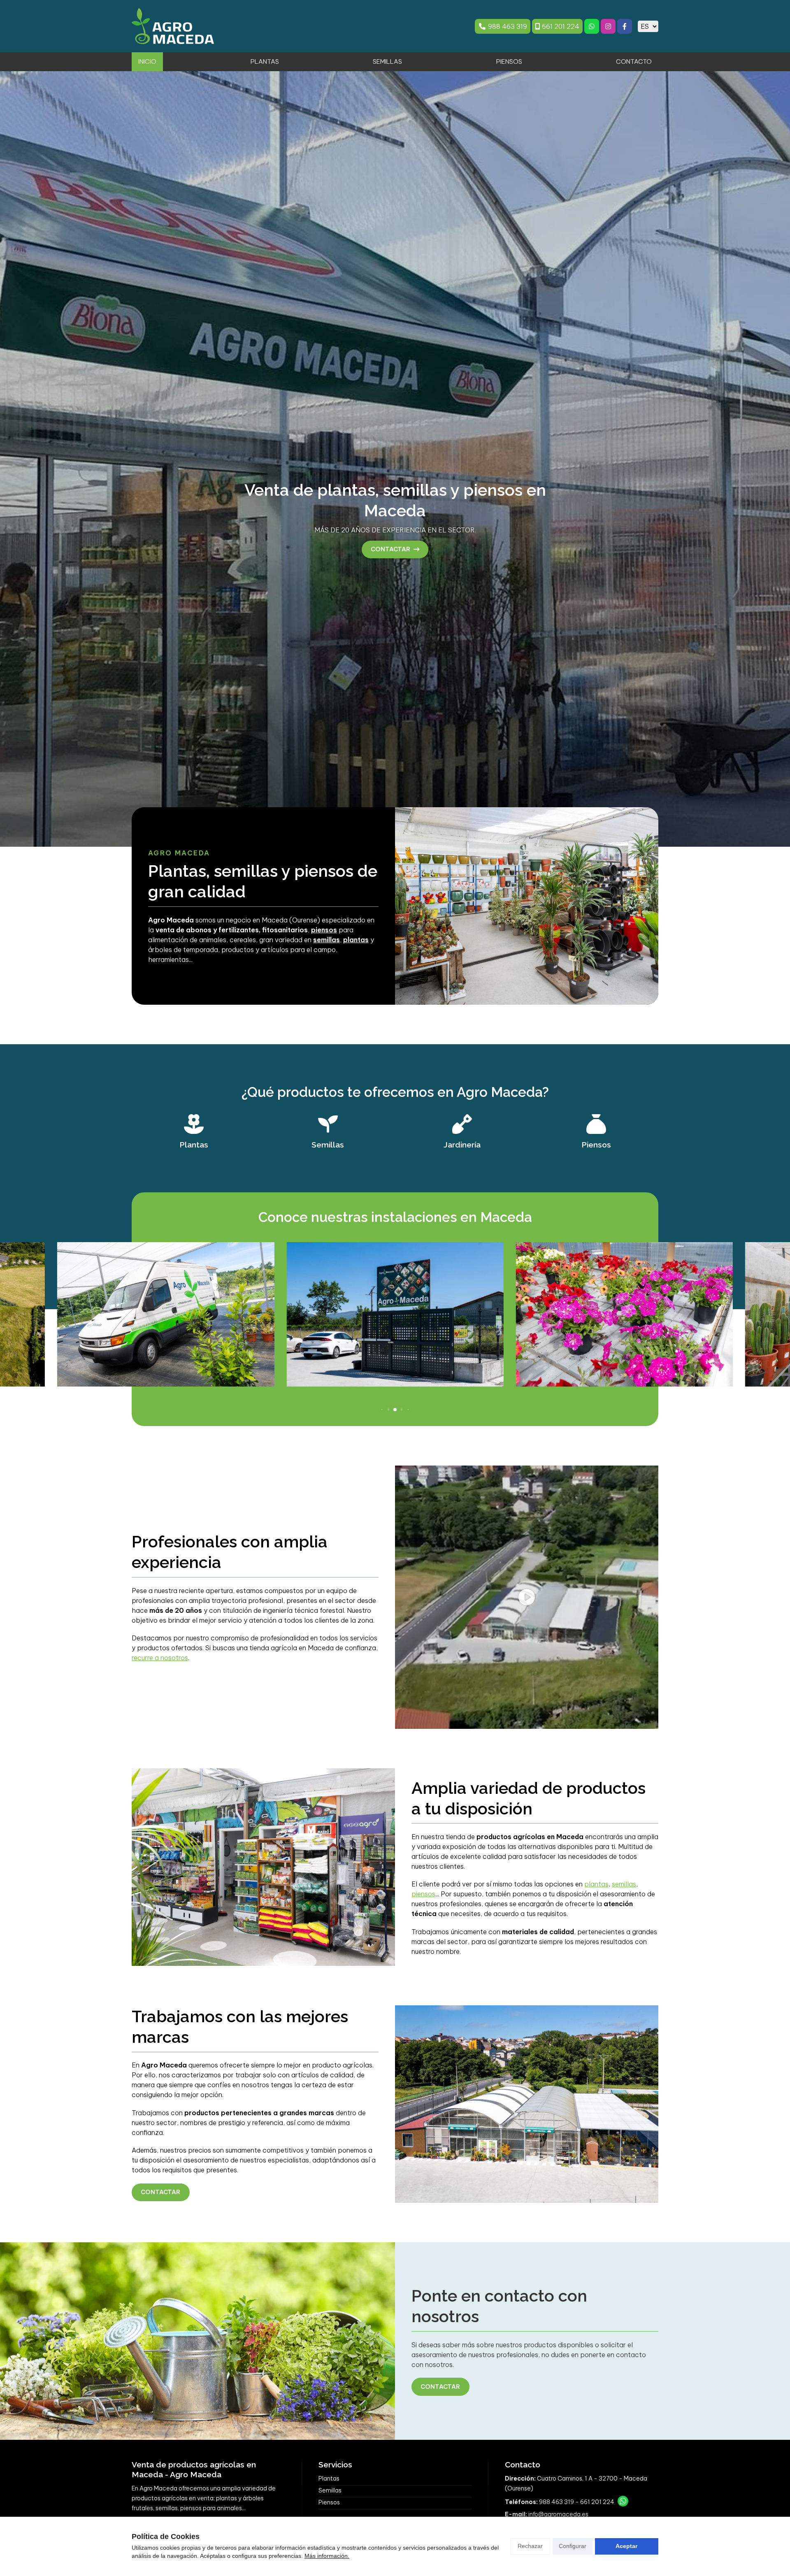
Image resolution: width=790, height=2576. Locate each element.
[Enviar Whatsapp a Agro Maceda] (592, 26)
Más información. (327, 2556)
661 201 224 (597, 2502)
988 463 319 (556, 2502)
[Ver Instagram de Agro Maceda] (608, 26)
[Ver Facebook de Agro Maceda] (625, 26)
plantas (596, 1884)
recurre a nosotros (160, 1658)
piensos (423, 1894)
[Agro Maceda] (173, 26)
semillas (624, 1884)
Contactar (160, 2192)
